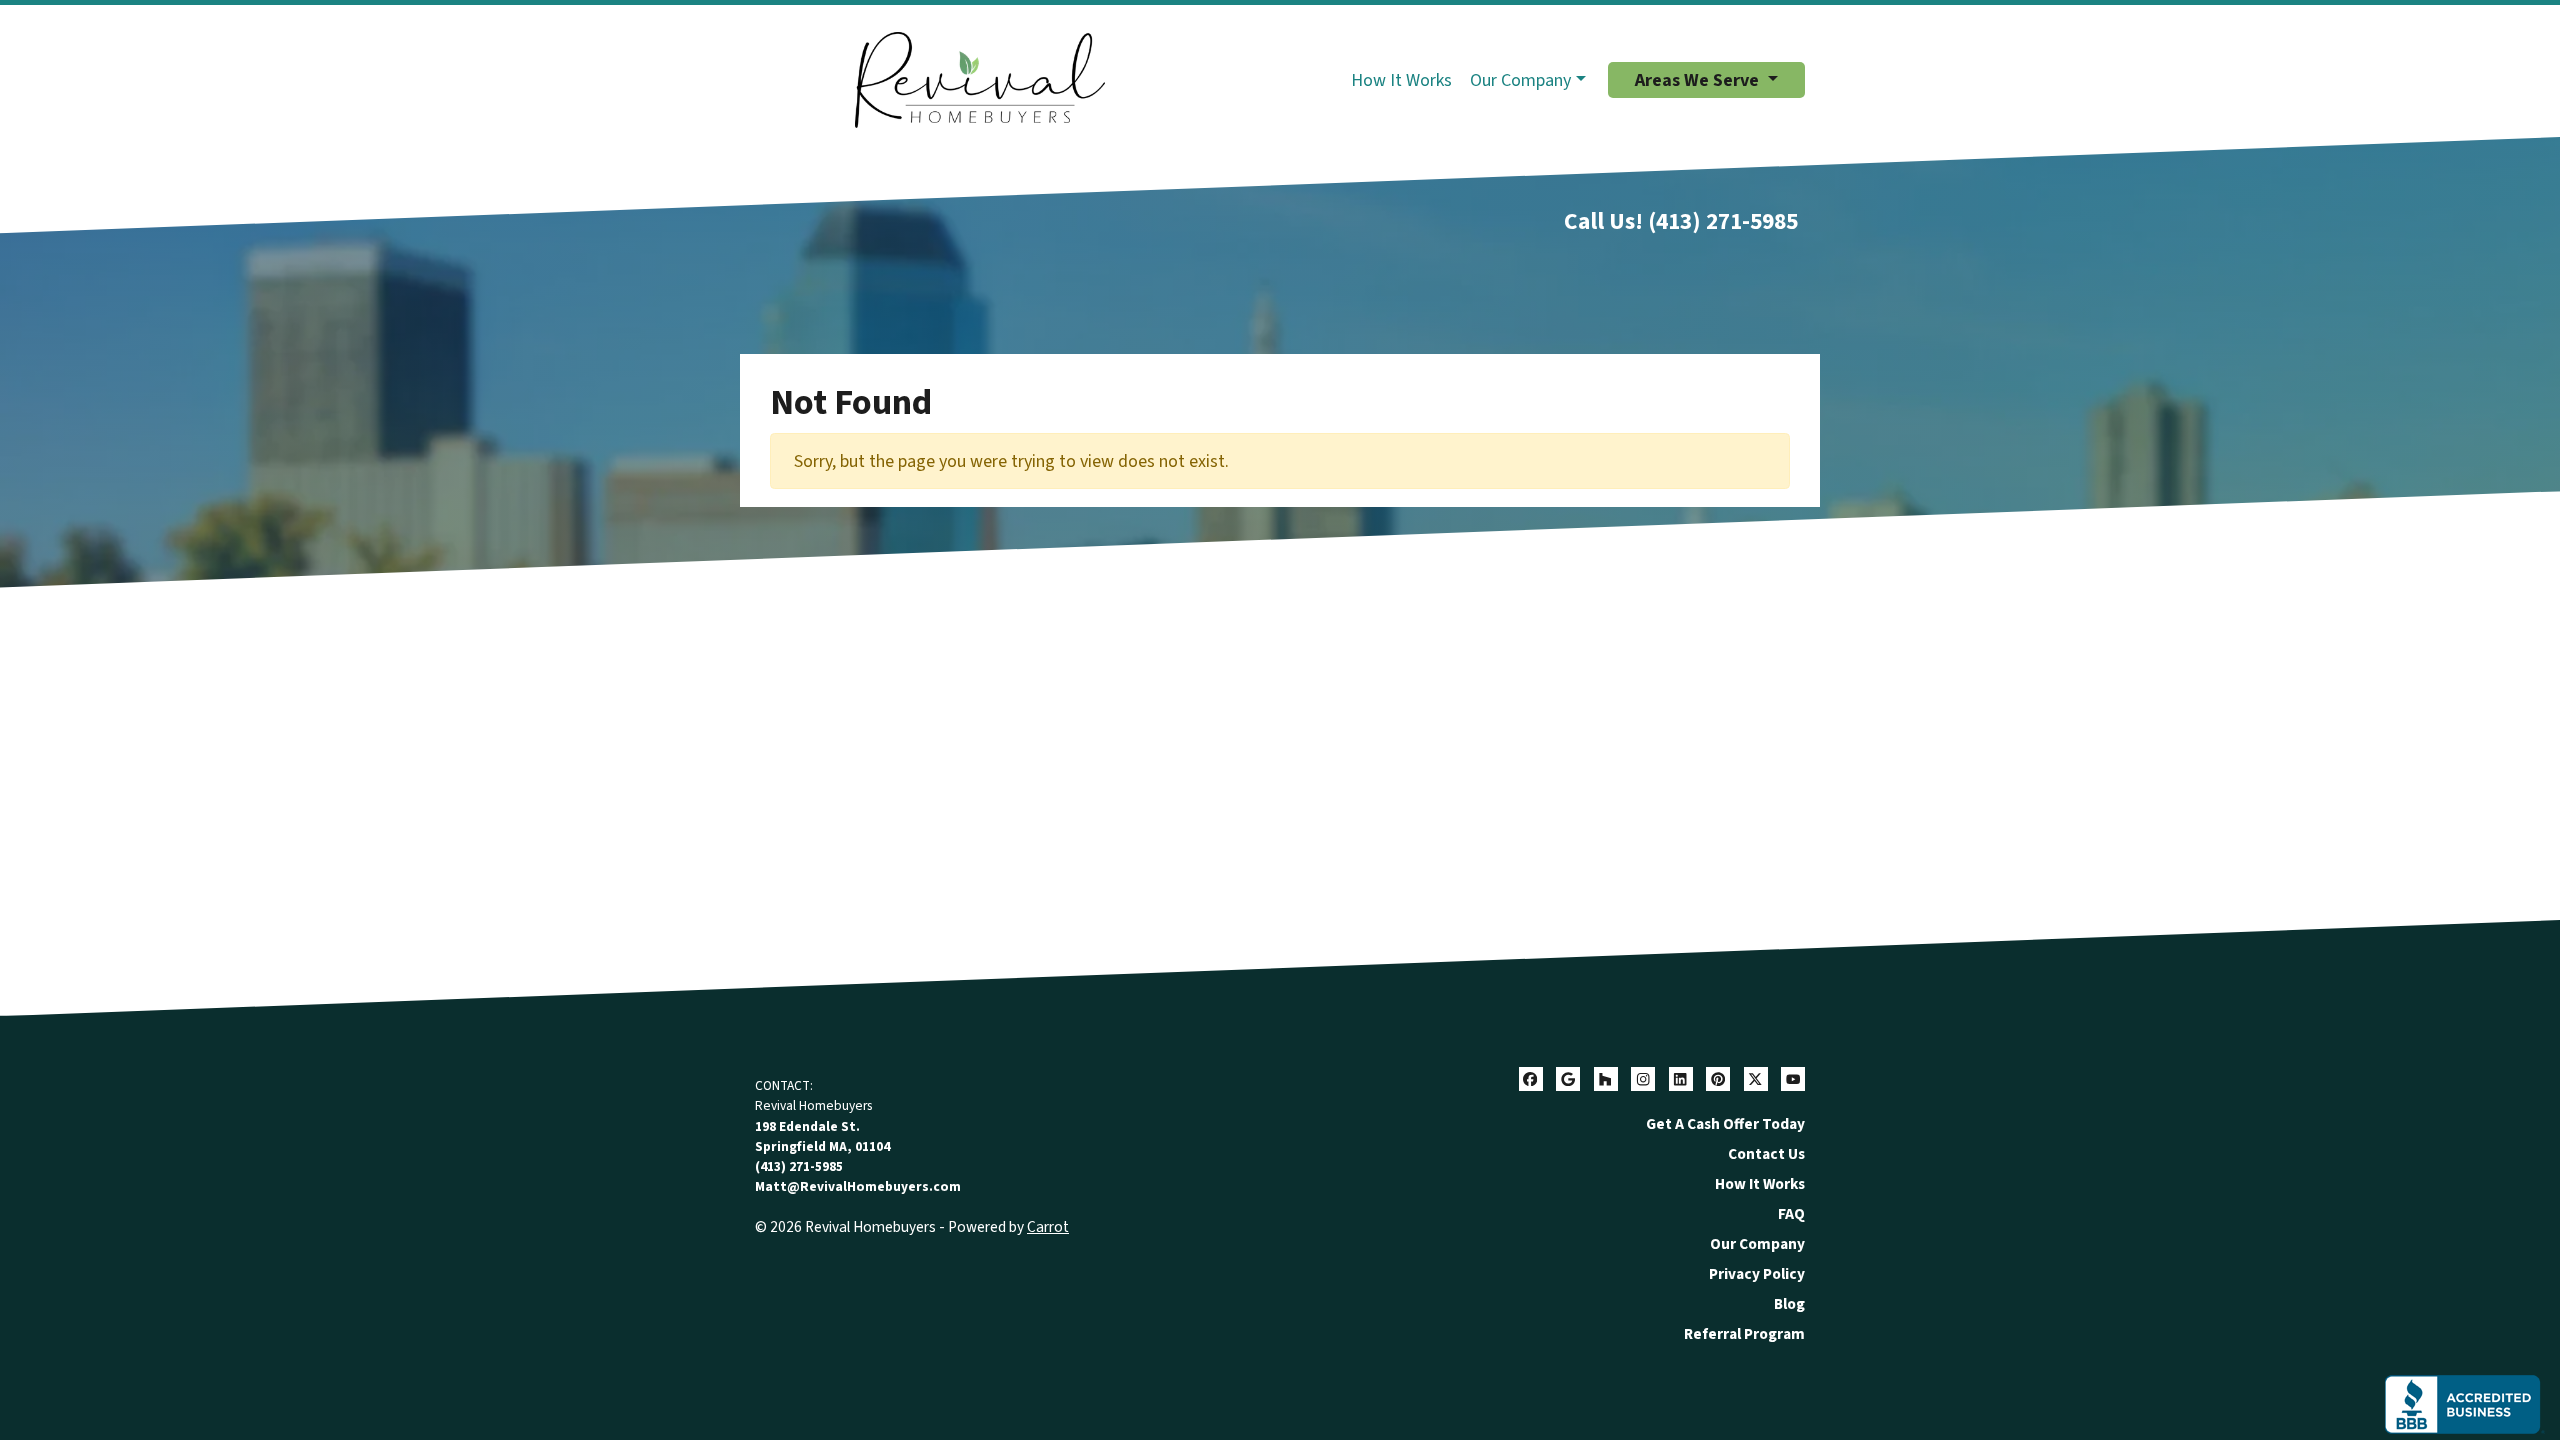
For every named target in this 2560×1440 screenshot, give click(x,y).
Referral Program (1744, 1334)
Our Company (1520, 80)
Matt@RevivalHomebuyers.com (858, 1186)
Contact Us (1766, 1154)
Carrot (1048, 1227)
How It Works (1401, 80)
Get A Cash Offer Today (1725, 1124)
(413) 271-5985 (1723, 221)
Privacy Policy (1757, 1274)
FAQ (1791, 1214)
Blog (1789, 1304)
